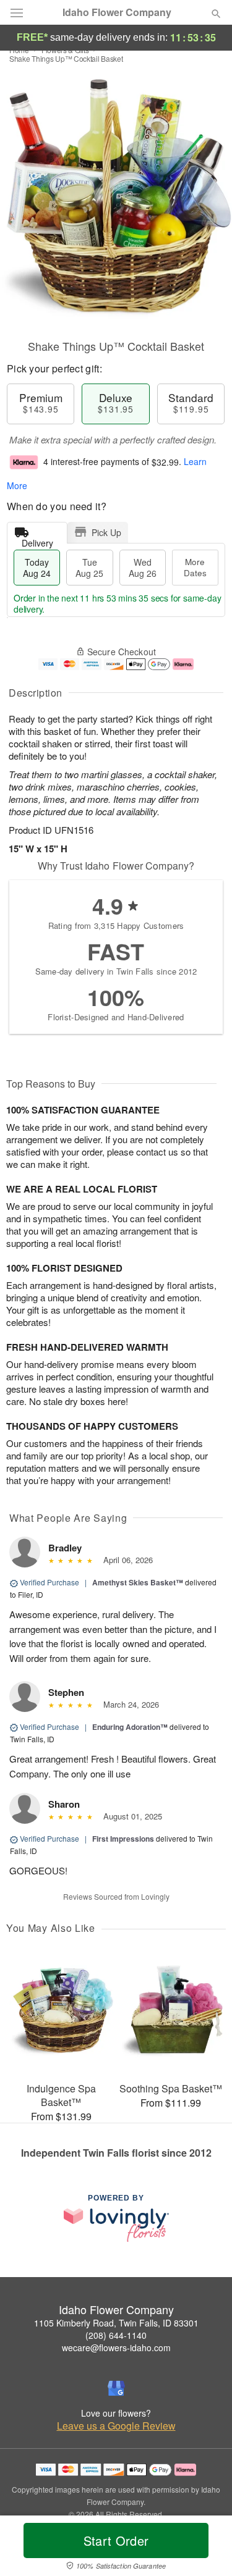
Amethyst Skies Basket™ (138, 1582)
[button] (206, 2548)
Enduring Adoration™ (130, 1727)
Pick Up (106, 532)
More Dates (195, 567)
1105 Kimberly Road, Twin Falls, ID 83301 (116, 2323)
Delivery (37, 540)
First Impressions (123, 1839)
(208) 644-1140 (116, 2335)
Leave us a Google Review (116, 2426)
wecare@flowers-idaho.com (116, 2347)
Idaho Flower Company (117, 12)
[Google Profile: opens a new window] (116, 2388)
